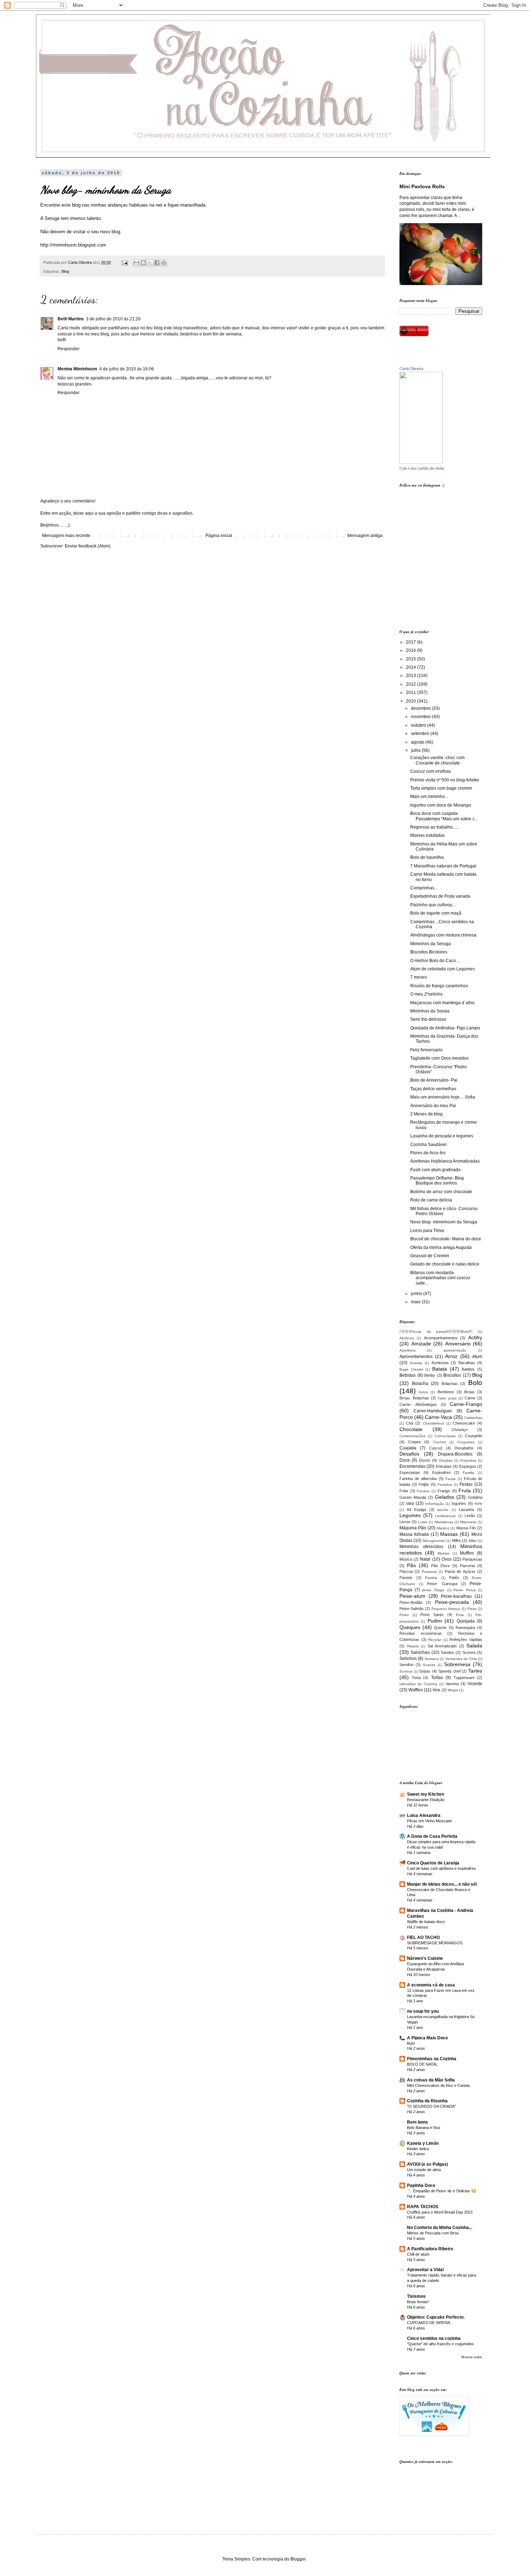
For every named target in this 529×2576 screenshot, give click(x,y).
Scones (469, 1652)
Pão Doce (440, 1566)
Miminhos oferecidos (421, 1547)
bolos (423, 1392)
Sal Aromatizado (442, 1646)
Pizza (472, 1609)
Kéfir (478, 1504)
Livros (405, 1522)
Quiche (440, 1628)
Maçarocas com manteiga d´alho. (443, 1003)
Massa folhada (414, 1534)
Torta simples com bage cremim (441, 788)
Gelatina (475, 1497)
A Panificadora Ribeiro (430, 2249)
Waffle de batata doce (426, 1922)
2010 (412, 701)
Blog (65, 271)
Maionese (468, 1522)
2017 (412, 642)
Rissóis (413, 1646)
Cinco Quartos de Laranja (433, 1863)
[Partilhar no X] (150, 263)
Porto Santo (432, 1615)
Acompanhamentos (441, 1338)
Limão (470, 1516)
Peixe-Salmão (412, 1609)
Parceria (467, 1566)
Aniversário (458, 1344)
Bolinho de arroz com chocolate (441, 1192)
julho (416, 750)
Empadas (468, 1460)
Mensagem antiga (365, 536)
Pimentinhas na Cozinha (432, 2059)
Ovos (447, 1559)
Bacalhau (467, 1363)
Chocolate (411, 1429)
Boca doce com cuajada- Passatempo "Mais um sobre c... (444, 816)
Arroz (451, 1356)
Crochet (439, 1442)
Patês (454, 1578)
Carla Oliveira (411, 369)
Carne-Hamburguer (433, 1411)
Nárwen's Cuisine (425, 1958)
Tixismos (416, 2296)
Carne (470, 1398)
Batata (440, 1369)
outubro (419, 725)
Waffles (416, 1690)
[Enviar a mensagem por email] (136, 263)
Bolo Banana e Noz (424, 2128)
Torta (416, 1678)
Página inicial (219, 536)
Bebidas (408, 1375)
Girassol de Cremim (430, 1256)
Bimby (430, 1375)
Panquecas (472, 1559)
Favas (451, 1479)
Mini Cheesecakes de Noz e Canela (438, 2085)
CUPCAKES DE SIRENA (429, 2323)
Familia (469, 1473)
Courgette (474, 1436)
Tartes (475, 1671)
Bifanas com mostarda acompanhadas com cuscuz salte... (440, 1278)
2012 (412, 684)
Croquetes (466, 1442)
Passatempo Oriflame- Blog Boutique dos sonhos (437, 1181)
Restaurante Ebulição (426, 1800)
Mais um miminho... (429, 797)
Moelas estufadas (428, 835)
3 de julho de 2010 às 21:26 (113, 319)
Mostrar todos (472, 2357)
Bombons (446, 1392)
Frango (444, 1491)
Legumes (410, 1515)
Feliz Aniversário (426, 1050)
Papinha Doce (421, 2185)
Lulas (423, 1522)
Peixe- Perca (465, 1590)
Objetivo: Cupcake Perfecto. (436, 2317)
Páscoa (406, 1571)
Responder (69, 349)
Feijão (424, 1484)
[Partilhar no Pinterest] (164, 263)
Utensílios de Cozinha (418, 1684)
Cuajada (408, 1448)
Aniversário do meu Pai (433, 1106)
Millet (473, 1541)
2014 (412, 667)
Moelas (444, 1553)
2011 (412, 693)
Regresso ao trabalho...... (435, 827)
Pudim (435, 1621)
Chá (410, 1423)
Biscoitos (452, 1375)
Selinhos (408, 1659)
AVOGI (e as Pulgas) (428, 2164)
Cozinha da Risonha (427, 2101)
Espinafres (442, 1472)
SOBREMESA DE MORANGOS (435, 1943)
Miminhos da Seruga (431, 944)
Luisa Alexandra (424, 1815)
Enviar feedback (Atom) (88, 546)
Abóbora (407, 1338)
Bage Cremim (411, 1369)
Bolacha (420, 1384)
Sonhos (406, 1671)
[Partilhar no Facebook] (157, 263)
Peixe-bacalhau (456, 1596)
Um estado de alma (424, 2170)
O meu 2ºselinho (426, 994)
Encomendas (412, 1466)
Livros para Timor (427, 1231)
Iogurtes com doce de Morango (441, 805)
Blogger (298, 2559)
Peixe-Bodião (411, 1602)
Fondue (423, 1491)
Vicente (475, 1684)
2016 (412, 650)
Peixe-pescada (452, 1602)
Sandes (447, 1652)
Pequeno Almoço (446, 1609)
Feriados (445, 1485)
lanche (443, 1510)
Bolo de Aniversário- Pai (434, 1080)
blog (76, 205)
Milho (456, 1540)
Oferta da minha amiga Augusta (441, 1248)
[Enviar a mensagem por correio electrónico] (125, 262)
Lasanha (466, 1510)
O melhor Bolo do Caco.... (435, 961)
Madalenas (444, 1522)
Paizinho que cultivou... (433, 905)
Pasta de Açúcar (460, 1571)
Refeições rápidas (466, 1639)
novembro (421, 717)
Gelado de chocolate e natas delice (445, 1264)
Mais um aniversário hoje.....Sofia (443, 1097)
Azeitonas (440, 1363)
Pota (460, 1615)
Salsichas (420, 1652)
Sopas (425, 1671)
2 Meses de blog (426, 1114)
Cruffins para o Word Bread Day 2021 (440, 2212)
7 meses (419, 977)
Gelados (445, 1497)
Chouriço (460, 1430)
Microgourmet (434, 1541)
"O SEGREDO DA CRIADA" (431, 2106)
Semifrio (406, 1665)
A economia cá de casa (431, 1985)
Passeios (429, 1572)
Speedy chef (449, 1671)
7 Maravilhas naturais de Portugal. (444, 866)
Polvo (404, 1615)
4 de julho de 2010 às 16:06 (127, 369)
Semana (432, 1659)
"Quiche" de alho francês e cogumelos (440, 2344)
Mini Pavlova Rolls (422, 186)
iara (410, 1503)
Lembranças (445, 1516)
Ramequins (465, 1628)
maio (416, 1302)
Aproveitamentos (416, 1357)
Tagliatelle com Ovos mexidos (439, 1058)
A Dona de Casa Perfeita (432, 1836)
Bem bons (417, 2122)
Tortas (437, 1678)
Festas (466, 1484)
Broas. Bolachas (414, 1398)
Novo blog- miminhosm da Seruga (444, 1222)
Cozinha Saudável (428, 1145)
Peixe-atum (412, 1596)
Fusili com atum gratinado (435, 1170)
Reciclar (435, 1640)
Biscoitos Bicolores (429, 952)
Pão (412, 1565)
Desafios (409, 1454)
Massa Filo (466, 1528)
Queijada (466, 1621)
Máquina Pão (413, 1528)
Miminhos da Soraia (430, 1011)
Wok (437, 1690)
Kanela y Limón (423, 2143)
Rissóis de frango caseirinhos (439, 986)
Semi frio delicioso (428, 1019)
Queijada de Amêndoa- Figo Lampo (445, 1028)
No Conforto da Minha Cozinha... (440, 2228)
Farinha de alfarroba (418, 1479)
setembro (421, 734)
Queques (410, 1627)
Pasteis (406, 1578)
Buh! (411, 2043)
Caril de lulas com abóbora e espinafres (442, 1868)
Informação (435, 1504)
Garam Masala (413, 1497)
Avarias (416, 1363)
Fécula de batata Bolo (436, 1332)
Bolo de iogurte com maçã (436, 913)
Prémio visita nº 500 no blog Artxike (445, 780)
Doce (405, 1460)
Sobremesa (457, 1664)
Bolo (475, 1383)
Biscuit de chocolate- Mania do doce (446, 1239)
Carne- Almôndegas (418, 1404)
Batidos (468, 1369)
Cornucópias (445, 1436)
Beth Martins (71, 319)
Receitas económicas (421, 1633)
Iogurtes (459, 1503)
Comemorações (412, 1436)
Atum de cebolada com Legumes (442, 969)
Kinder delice (418, 2149)
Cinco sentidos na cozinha (434, 2338)
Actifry (475, 1337)
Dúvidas (446, 1460)
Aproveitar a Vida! (426, 2270)
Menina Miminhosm (77, 369)
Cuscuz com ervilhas (431, 771)
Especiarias (410, 1472)
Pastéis (431, 1578)
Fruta (465, 1490)
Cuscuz (436, 1448)
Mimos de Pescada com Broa (433, 2233)
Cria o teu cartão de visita (422, 468)
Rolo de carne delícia (431, 1200)
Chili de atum (418, 2254)
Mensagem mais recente (66, 536)
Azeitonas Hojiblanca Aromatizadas (445, 1161)
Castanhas (473, 1418)
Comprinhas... (424, 888)
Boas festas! (418, 2302)
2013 (412, 676)
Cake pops (447, 1398)
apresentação (455, 1350)
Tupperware (464, 1678)
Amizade (421, 1344)
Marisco (443, 1528)
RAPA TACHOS (423, 2207)
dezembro (421, 708)
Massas (449, 1534)
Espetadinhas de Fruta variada (440, 896)
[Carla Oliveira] (421, 463)
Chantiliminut (433, 1423)
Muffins (467, 1553)
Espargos (468, 1466)
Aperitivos (408, 1350)
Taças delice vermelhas (433, 1089)
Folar (404, 1491)
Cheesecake (464, 1423)
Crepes (415, 1442)
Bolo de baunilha (427, 857)
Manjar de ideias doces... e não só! (442, 1884)
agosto (418, 742)
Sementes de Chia (461, 1659)
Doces (425, 1460)
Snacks (429, 1665)
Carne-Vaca (438, 1417)
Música (406, 1559)
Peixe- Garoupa (442, 1584)
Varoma (452, 1684)
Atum (477, 1357)
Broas (469, 1392)
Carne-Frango (466, 1404)
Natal (425, 1559)
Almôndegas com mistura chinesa (443, 935)
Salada (474, 1646)
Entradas (444, 1466)
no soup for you (423, 2011)
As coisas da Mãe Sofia (431, 2080)
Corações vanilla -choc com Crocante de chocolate (437, 760)
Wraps (453, 1690)
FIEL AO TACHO (423, 1937)
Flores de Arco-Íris (428, 1153)
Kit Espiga (417, 1510)
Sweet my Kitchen (426, 1794)
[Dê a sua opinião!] (143, 263)
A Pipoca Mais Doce (428, 2038)
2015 (412, 659)
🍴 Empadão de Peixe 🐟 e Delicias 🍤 (442, 2191)
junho (417, 1294)
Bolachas (450, 1384)
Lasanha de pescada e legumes (442, 1136)
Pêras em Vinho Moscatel (429, 1821)
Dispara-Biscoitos (455, 1454)
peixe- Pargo (433, 1590)
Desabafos (464, 1448)
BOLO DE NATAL (422, 2064)
